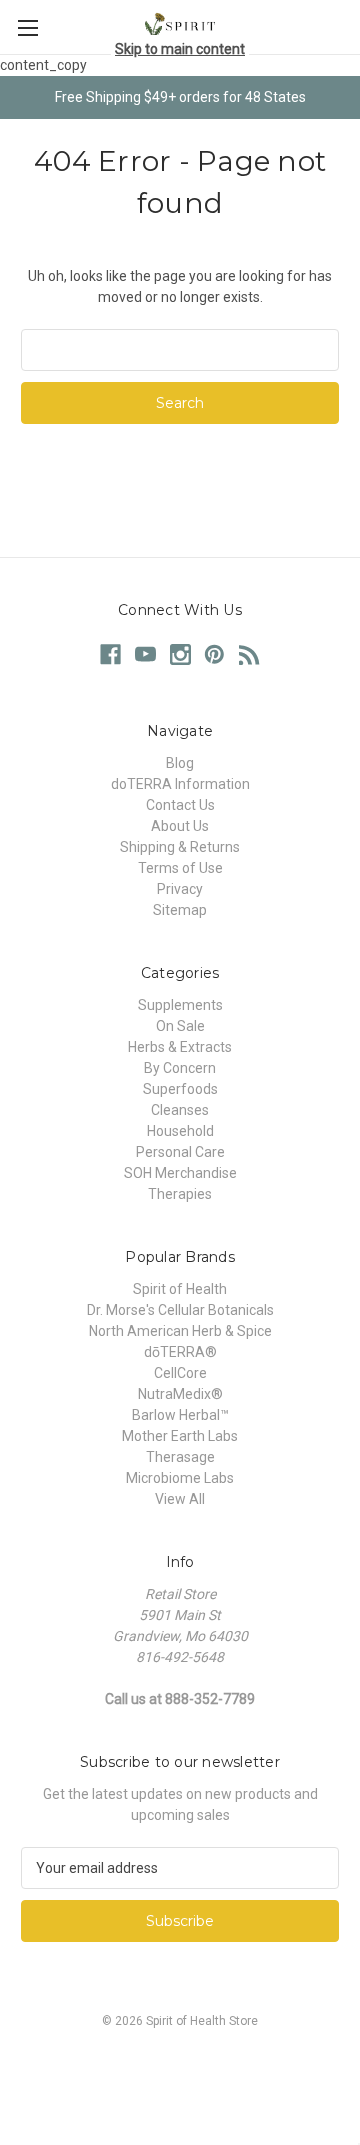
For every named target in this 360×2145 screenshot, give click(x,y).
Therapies (180, 1194)
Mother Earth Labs (180, 1436)
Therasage (180, 1457)
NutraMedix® (180, 1394)
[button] (180, 2066)
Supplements (180, 1005)
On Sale (180, 1026)
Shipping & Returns (180, 847)
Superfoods (180, 1089)
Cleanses (180, 1110)
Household (180, 1131)
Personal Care (180, 1152)
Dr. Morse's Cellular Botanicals (180, 1310)
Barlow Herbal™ (180, 1415)
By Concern (180, 1068)
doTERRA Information (180, 784)
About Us (180, 826)
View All (180, 1499)
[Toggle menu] (27, 27)
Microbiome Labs (180, 1478)
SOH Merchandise (180, 1173)
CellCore (180, 1373)
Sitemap (180, 910)
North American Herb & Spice (180, 1331)
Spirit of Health (180, 1289)
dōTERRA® (180, 1352)
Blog (180, 763)
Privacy (180, 889)
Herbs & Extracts (180, 1047)
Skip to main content (180, 49)
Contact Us (180, 805)
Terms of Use (180, 868)
